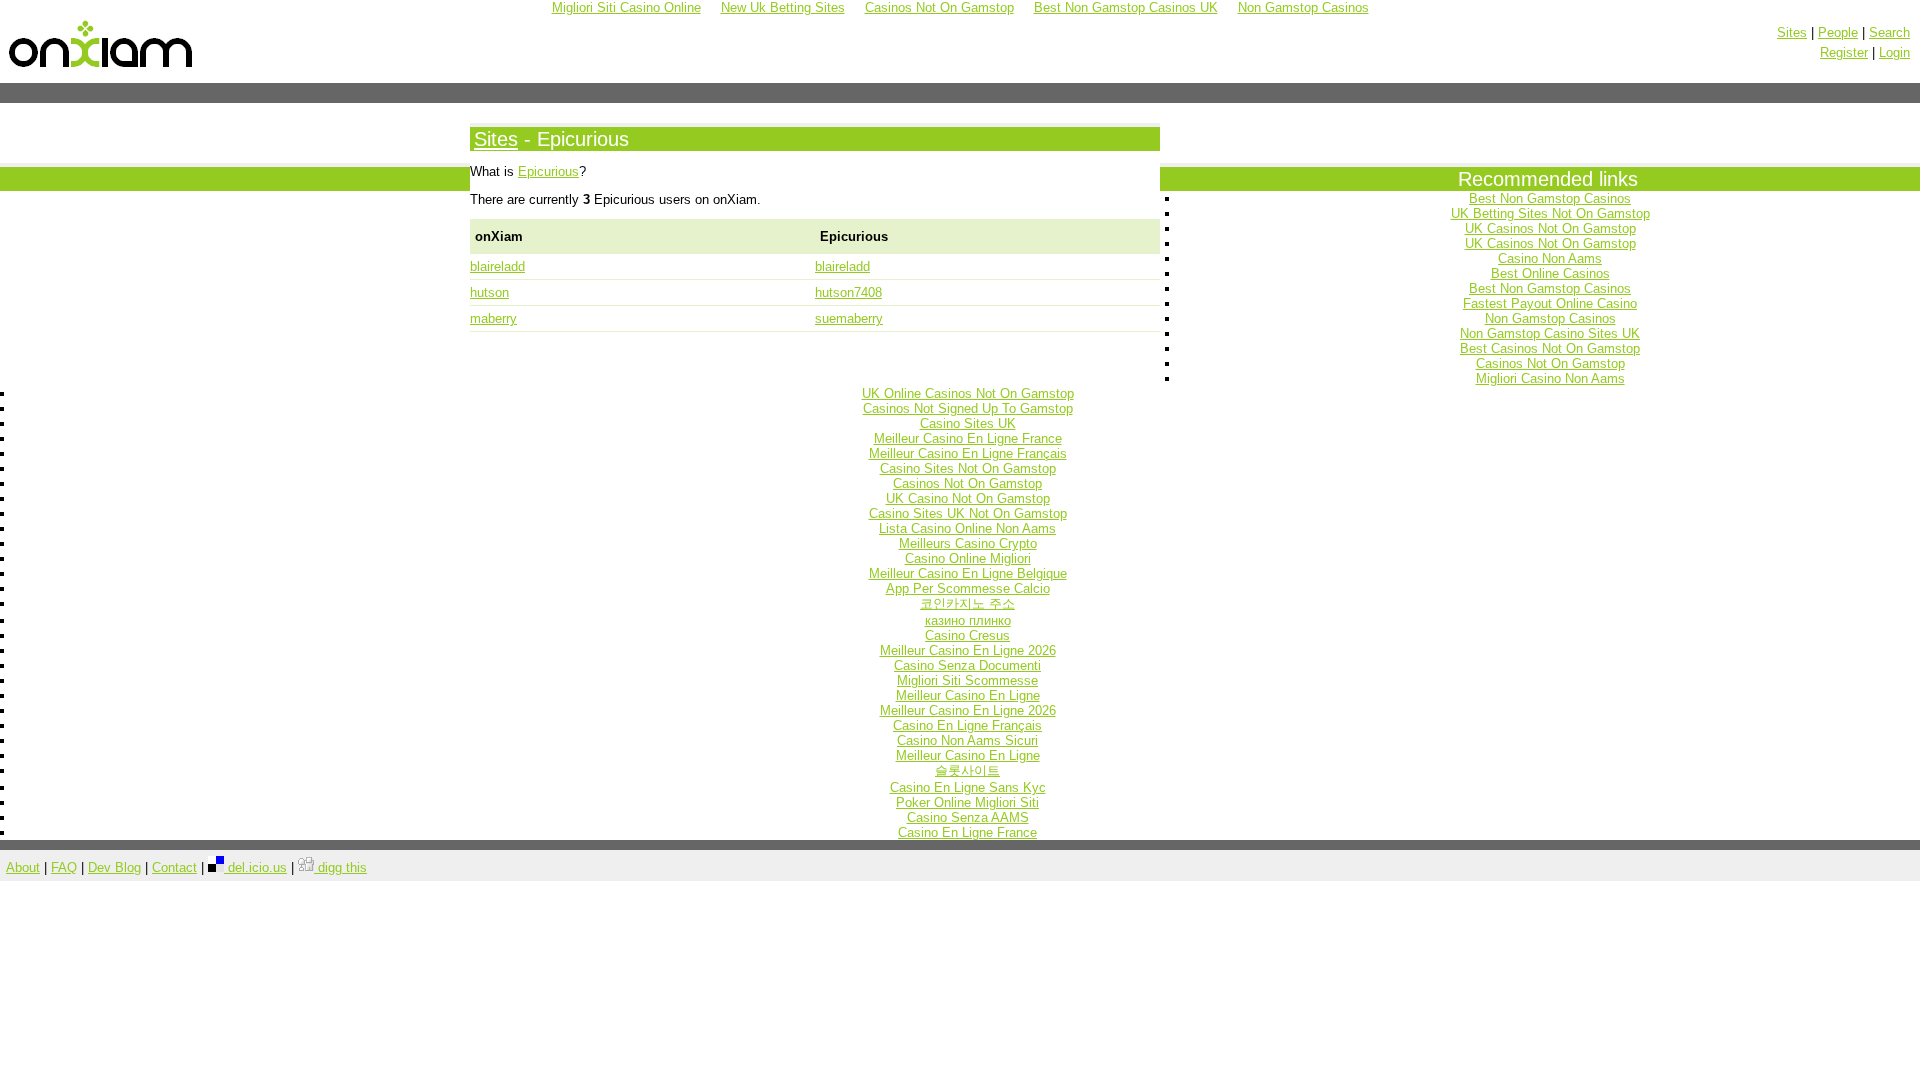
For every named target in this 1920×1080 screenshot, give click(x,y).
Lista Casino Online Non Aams (967, 528)
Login (1894, 52)
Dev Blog (114, 867)
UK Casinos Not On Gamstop (1550, 228)
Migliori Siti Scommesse (967, 680)
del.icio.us (255, 867)
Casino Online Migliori (968, 558)
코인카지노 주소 (967, 603)
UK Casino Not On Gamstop (968, 498)
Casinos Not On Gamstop (1550, 363)
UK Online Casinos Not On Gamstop (968, 393)
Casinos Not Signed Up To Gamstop (968, 408)
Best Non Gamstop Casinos (1550, 198)
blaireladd (497, 266)
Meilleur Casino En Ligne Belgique (968, 573)
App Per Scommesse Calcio (968, 588)
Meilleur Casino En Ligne (968, 695)
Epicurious (548, 171)
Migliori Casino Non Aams (1550, 378)
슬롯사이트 (967, 770)
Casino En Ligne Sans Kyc (968, 787)
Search (1889, 32)
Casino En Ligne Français (967, 725)
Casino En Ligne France (967, 832)
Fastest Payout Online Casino (1550, 303)
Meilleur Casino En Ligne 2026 (968, 650)
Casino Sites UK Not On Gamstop (968, 513)
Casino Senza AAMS (968, 817)
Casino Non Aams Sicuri (967, 740)
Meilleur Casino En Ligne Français (968, 453)
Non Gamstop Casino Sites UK (1550, 333)
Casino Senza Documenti (967, 665)
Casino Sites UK (968, 423)
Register (1844, 52)
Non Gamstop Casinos (1550, 318)
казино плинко (968, 620)
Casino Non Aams (1550, 258)
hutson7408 (848, 292)
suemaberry (849, 318)
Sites (1792, 32)
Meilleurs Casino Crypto (968, 543)
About (23, 867)
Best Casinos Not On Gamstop (1550, 348)
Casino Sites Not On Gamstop (968, 468)
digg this (340, 867)
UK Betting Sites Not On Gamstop (1550, 213)
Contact (174, 867)
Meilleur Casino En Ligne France (968, 438)
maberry (493, 318)
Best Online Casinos (1550, 273)
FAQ (64, 867)
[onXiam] (102, 68)
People (1838, 32)
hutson (489, 292)
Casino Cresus (967, 635)
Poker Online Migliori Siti (967, 802)
